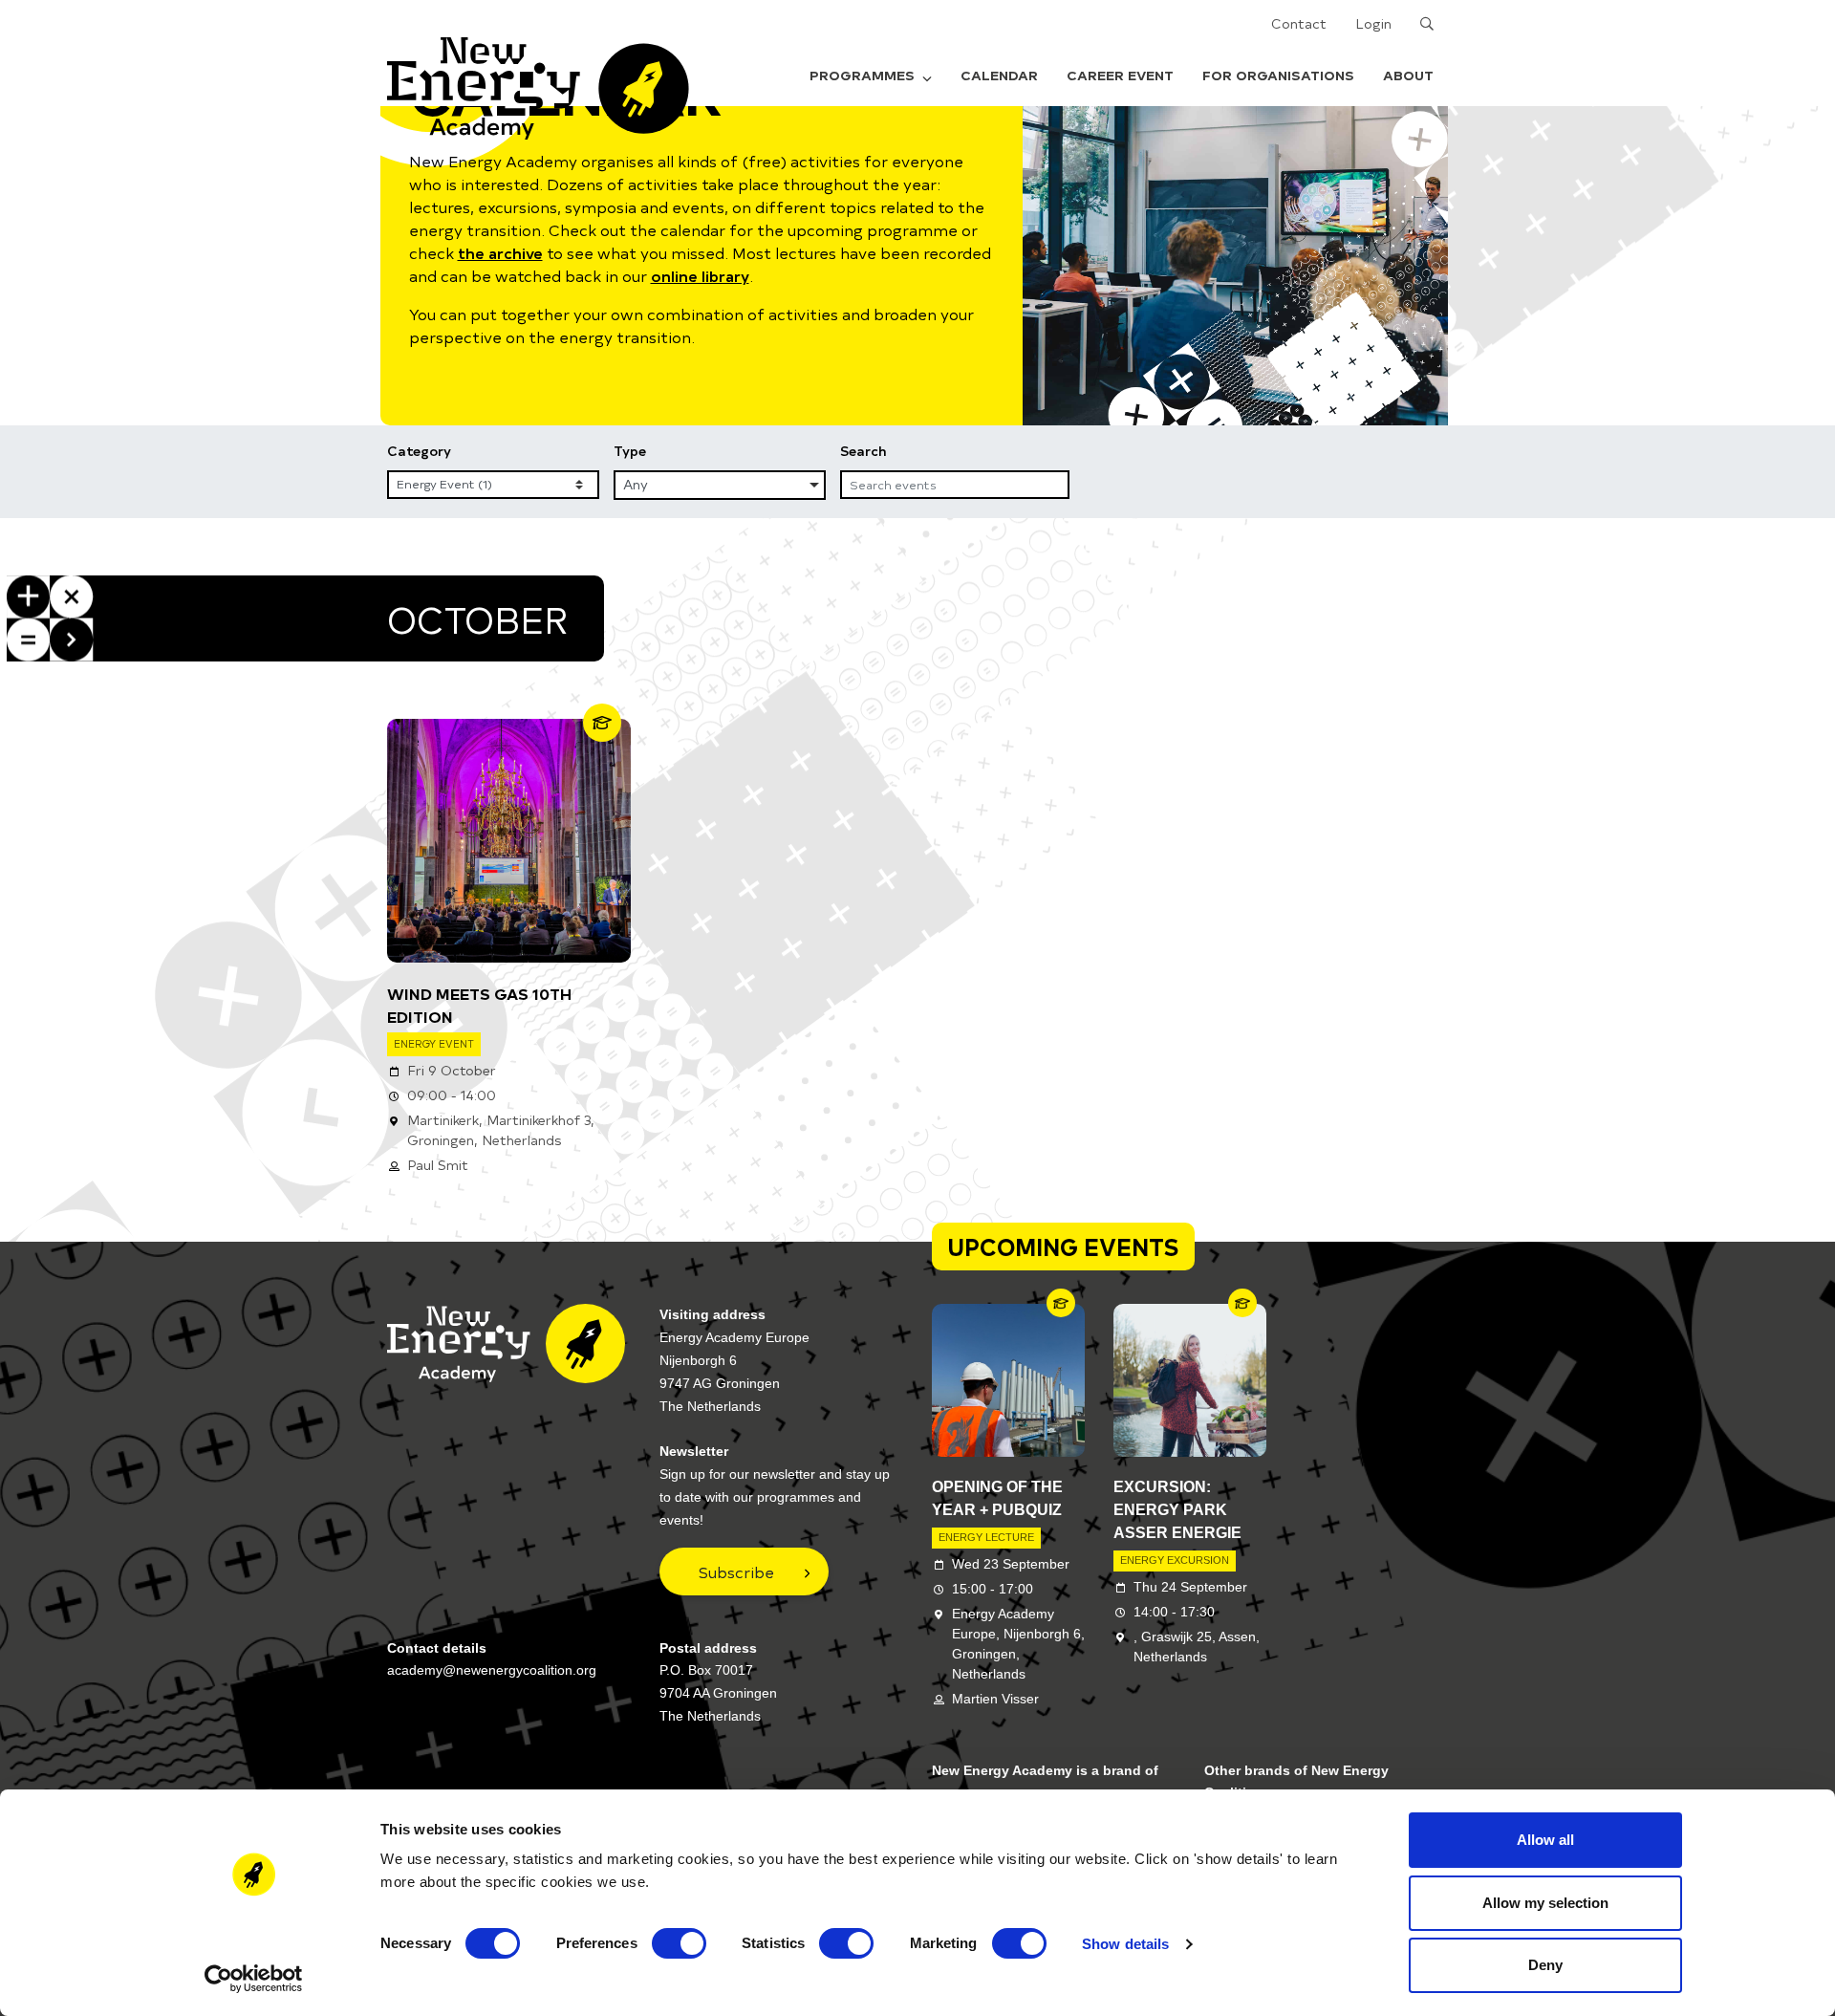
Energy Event (434, 1043)
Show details (1125, 1944)
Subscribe (736, 1572)
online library (700, 275)
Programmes (862, 75)
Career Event (1120, 75)
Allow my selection (1545, 1903)
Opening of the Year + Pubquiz (997, 1498)
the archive (500, 252)
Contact (1299, 23)
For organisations (1278, 75)
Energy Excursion (1175, 1560)
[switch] (679, 1943)
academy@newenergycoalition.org (492, 1670)
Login (1373, 23)
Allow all (1545, 1840)
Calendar (999, 75)
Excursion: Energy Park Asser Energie (1177, 1510)
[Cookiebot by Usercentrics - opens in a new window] (254, 1979)
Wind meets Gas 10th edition (479, 1005)
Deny (1545, 1965)
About (1408, 75)
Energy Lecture (986, 1537)
